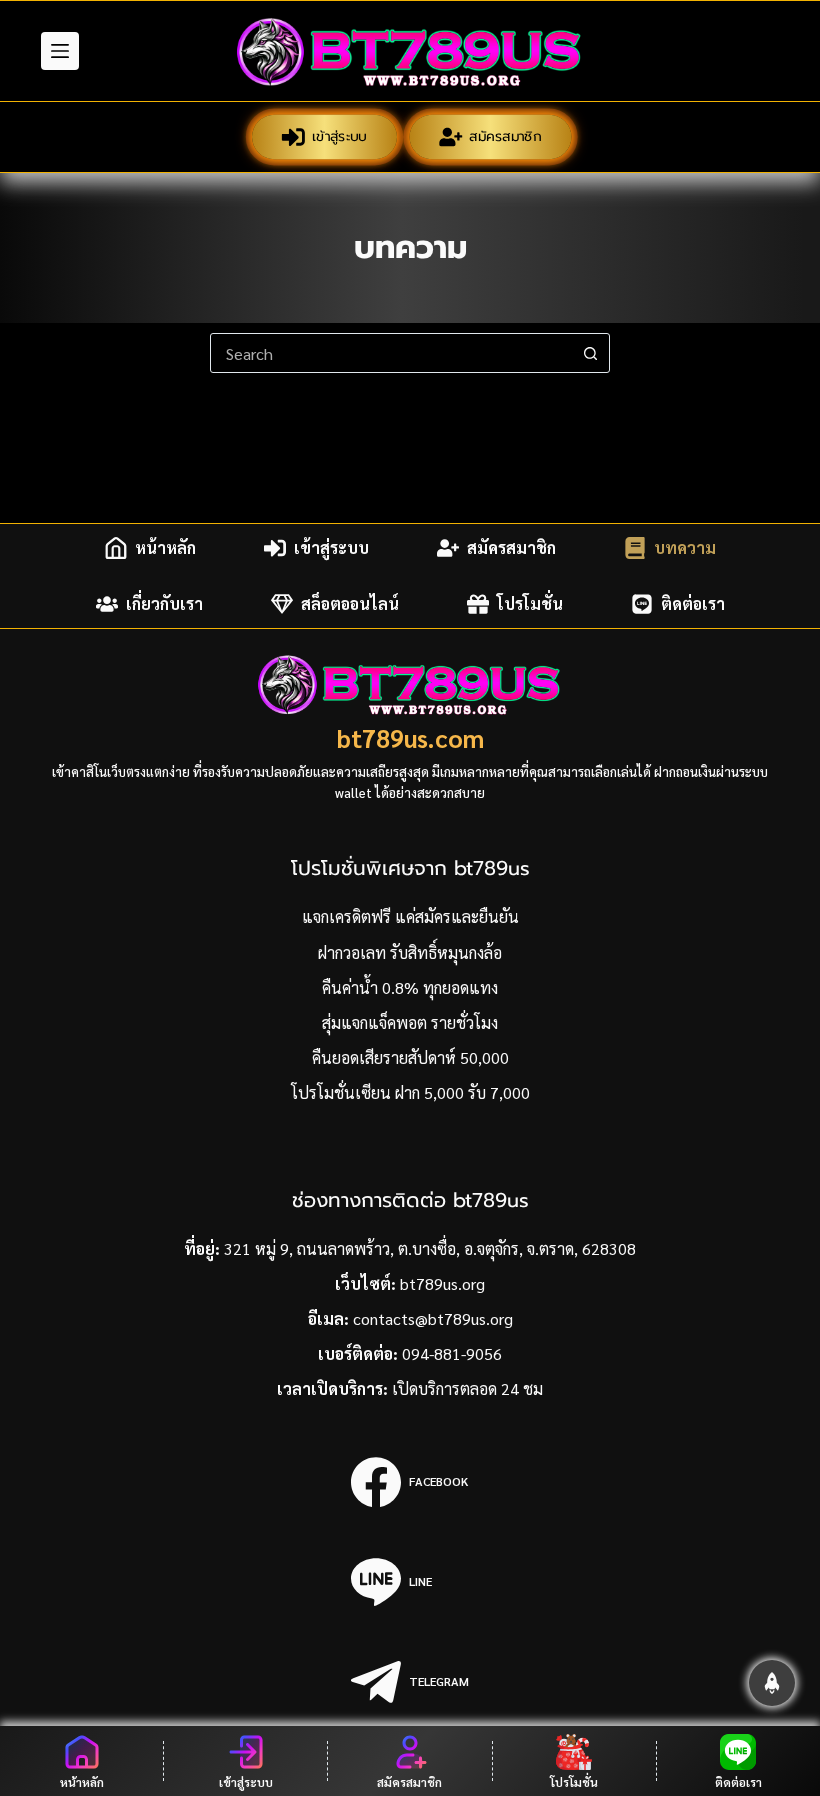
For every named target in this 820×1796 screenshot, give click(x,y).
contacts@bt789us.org (433, 1318)
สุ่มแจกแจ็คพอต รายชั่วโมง (410, 1022)
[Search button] (590, 353)
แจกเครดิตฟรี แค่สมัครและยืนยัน (410, 916)
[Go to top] (772, 1683)
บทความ (685, 547)
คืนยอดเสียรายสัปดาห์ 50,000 (410, 1057)
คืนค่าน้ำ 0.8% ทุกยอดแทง (410, 987)
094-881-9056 (452, 1353)
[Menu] (60, 51)
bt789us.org (442, 1283)
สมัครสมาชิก (506, 136)
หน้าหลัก (165, 547)
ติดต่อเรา (693, 603)
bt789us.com (410, 737)
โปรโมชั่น (530, 603)
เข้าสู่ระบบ (339, 136)
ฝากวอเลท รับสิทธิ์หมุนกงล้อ (410, 952)
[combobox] (391, 353)
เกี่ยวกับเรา (164, 603)
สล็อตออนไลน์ (350, 603)
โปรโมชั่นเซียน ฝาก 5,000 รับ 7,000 (410, 1092)
